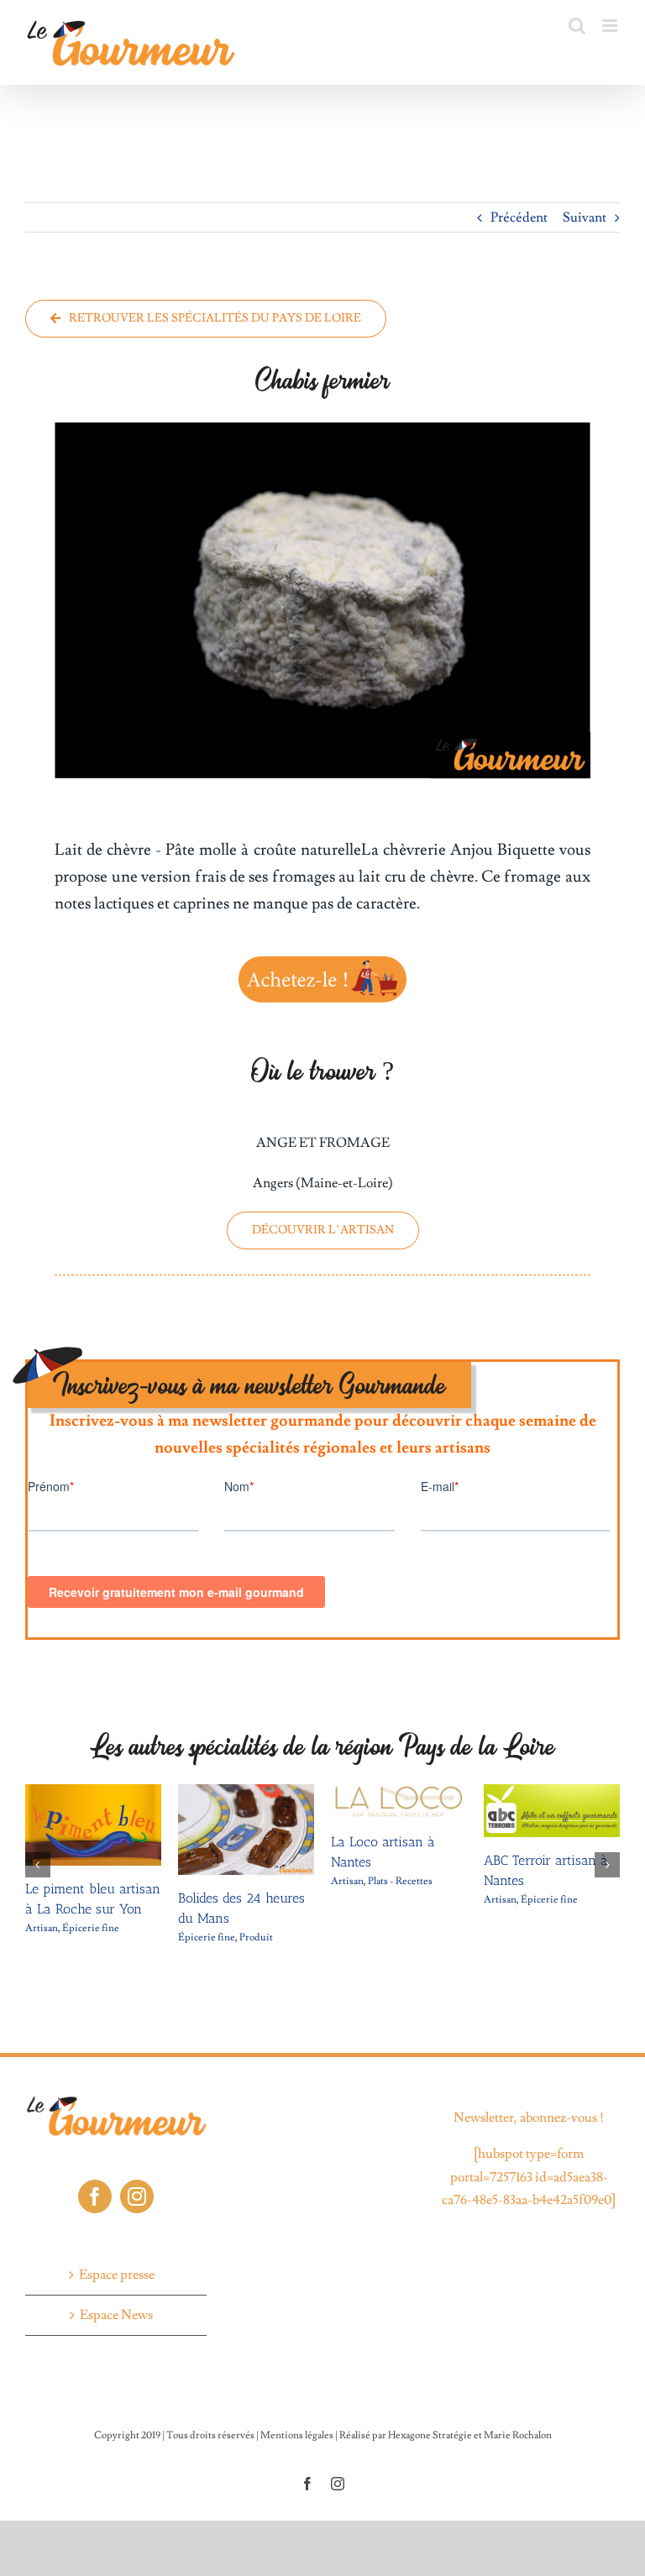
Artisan (42, 1928)
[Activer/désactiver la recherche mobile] (577, 26)
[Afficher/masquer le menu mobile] (611, 26)
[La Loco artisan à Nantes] (399, 1793)
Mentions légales (297, 2435)
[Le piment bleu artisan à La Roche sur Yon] (93, 1793)
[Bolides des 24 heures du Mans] (246, 1793)
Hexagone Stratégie (430, 2435)
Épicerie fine (91, 1928)
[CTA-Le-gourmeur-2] (322, 958)
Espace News (116, 2315)
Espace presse (117, 2275)
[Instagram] (137, 2196)
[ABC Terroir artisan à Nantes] (552, 1793)
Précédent (519, 217)
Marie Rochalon (518, 2435)
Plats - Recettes (400, 1881)
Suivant (585, 217)
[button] (38, 1865)
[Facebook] (95, 2196)
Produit (256, 1937)
